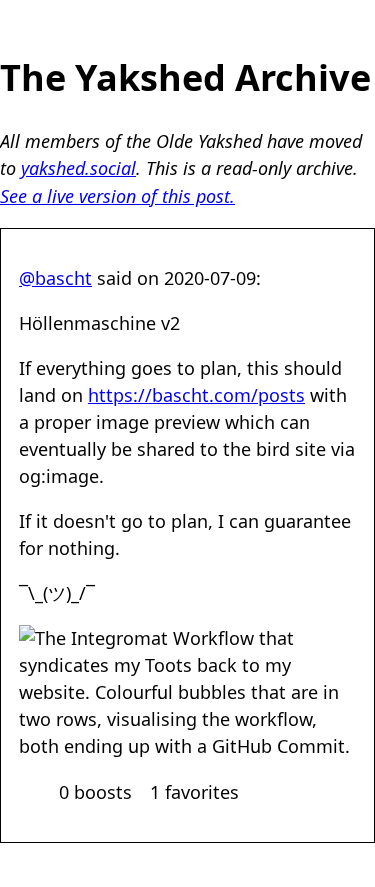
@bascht (55, 278)
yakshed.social (78, 168)
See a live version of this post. (117, 196)
